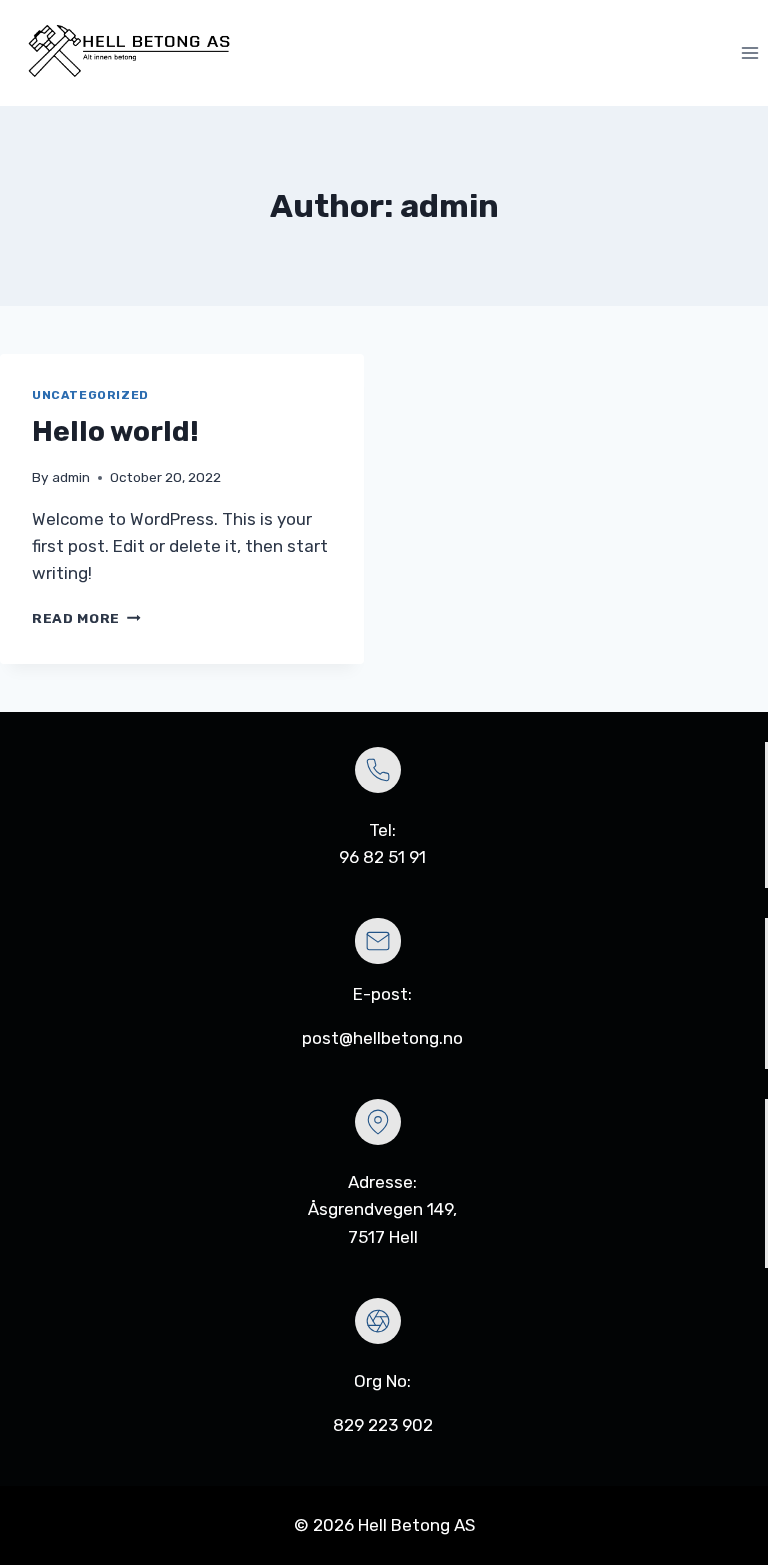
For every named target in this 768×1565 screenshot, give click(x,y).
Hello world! (115, 431)
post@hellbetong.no (382, 1038)
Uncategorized (90, 395)
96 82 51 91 (382, 857)
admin (71, 477)
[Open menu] (749, 53)
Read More (86, 618)
